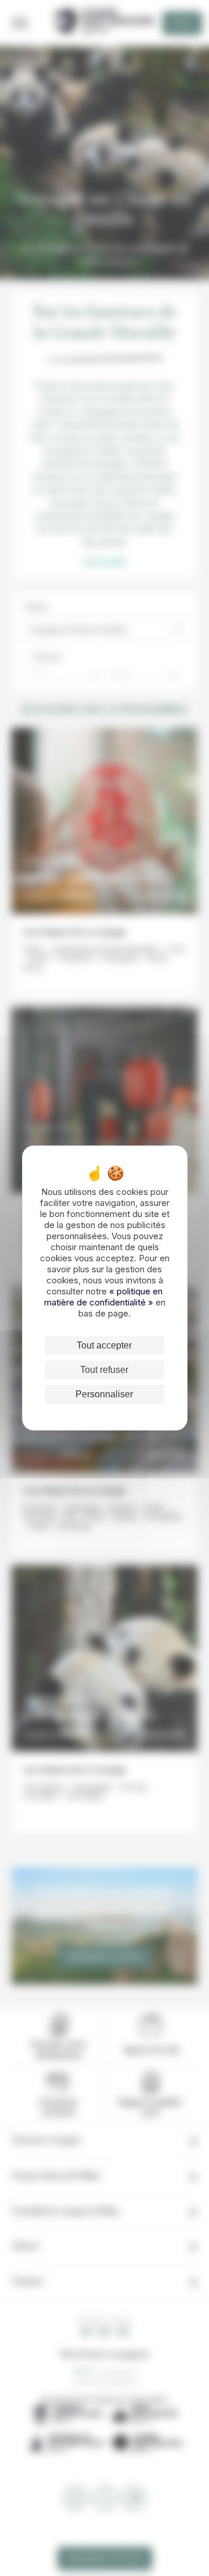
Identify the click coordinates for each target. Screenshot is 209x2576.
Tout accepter (104, 1345)
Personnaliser (104, 1394)
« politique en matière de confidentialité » (104, 1297)
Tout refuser (104, 1370)
